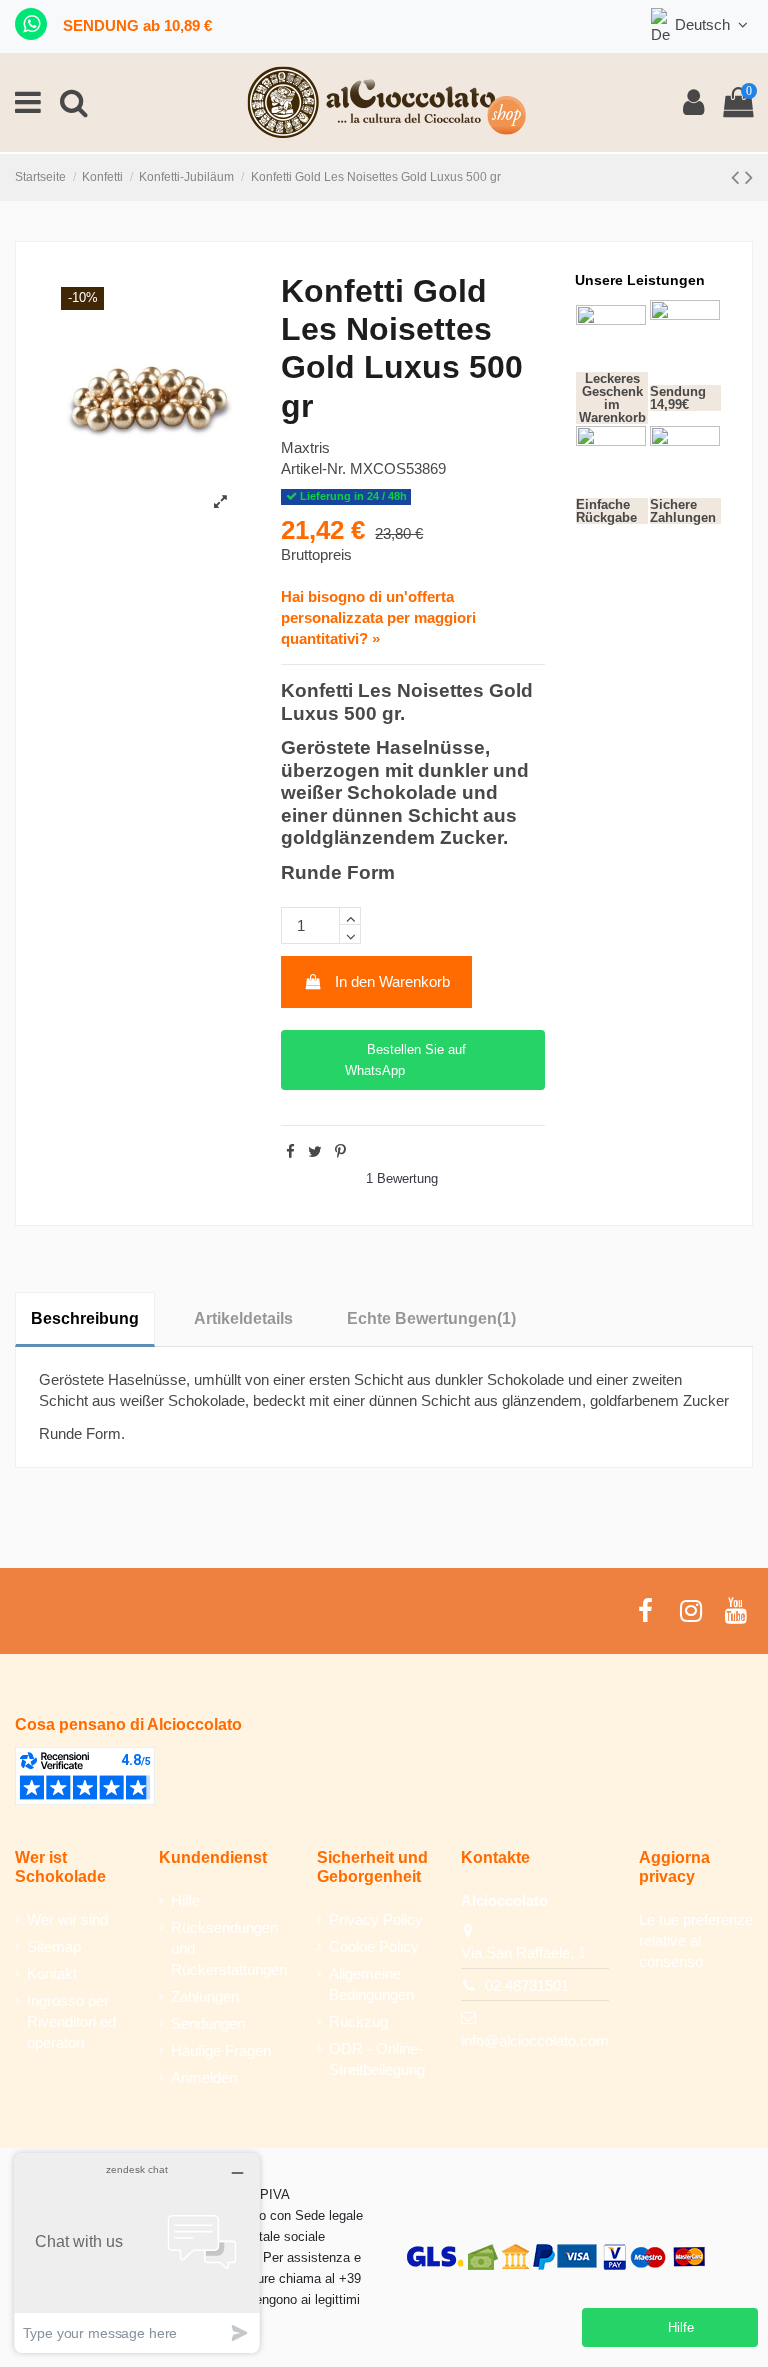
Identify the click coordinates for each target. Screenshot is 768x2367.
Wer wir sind (67, 1919)
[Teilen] (290, 1151)
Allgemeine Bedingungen (371, 1984)
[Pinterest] (340, 1151)
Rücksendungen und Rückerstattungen (229, 1948)
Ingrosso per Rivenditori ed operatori (71, 2021)
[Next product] (749, 177)
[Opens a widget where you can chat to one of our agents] (137, 2252)
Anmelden (204, 2077)
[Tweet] (315, 1151)
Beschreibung (85, 1318)
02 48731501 (527, 1985)
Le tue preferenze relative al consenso (696, 1940)
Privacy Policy (376, 1919)
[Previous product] (738, 177)
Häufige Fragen (221, 2050)
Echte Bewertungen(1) (431, 1318)
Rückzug (358, 2021)
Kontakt (52, 1973)
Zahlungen (205, 1996)
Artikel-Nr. (313, 468)
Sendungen (208, 2023)
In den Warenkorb (392, 981)
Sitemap (54, 1946)
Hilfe (185, 1900)
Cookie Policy (374, 1946)
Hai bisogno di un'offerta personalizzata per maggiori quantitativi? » (378, 617)
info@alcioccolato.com (535, 2040)
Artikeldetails (243, 1318)
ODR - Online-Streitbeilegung (377, 2059)
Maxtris (305, 447)
